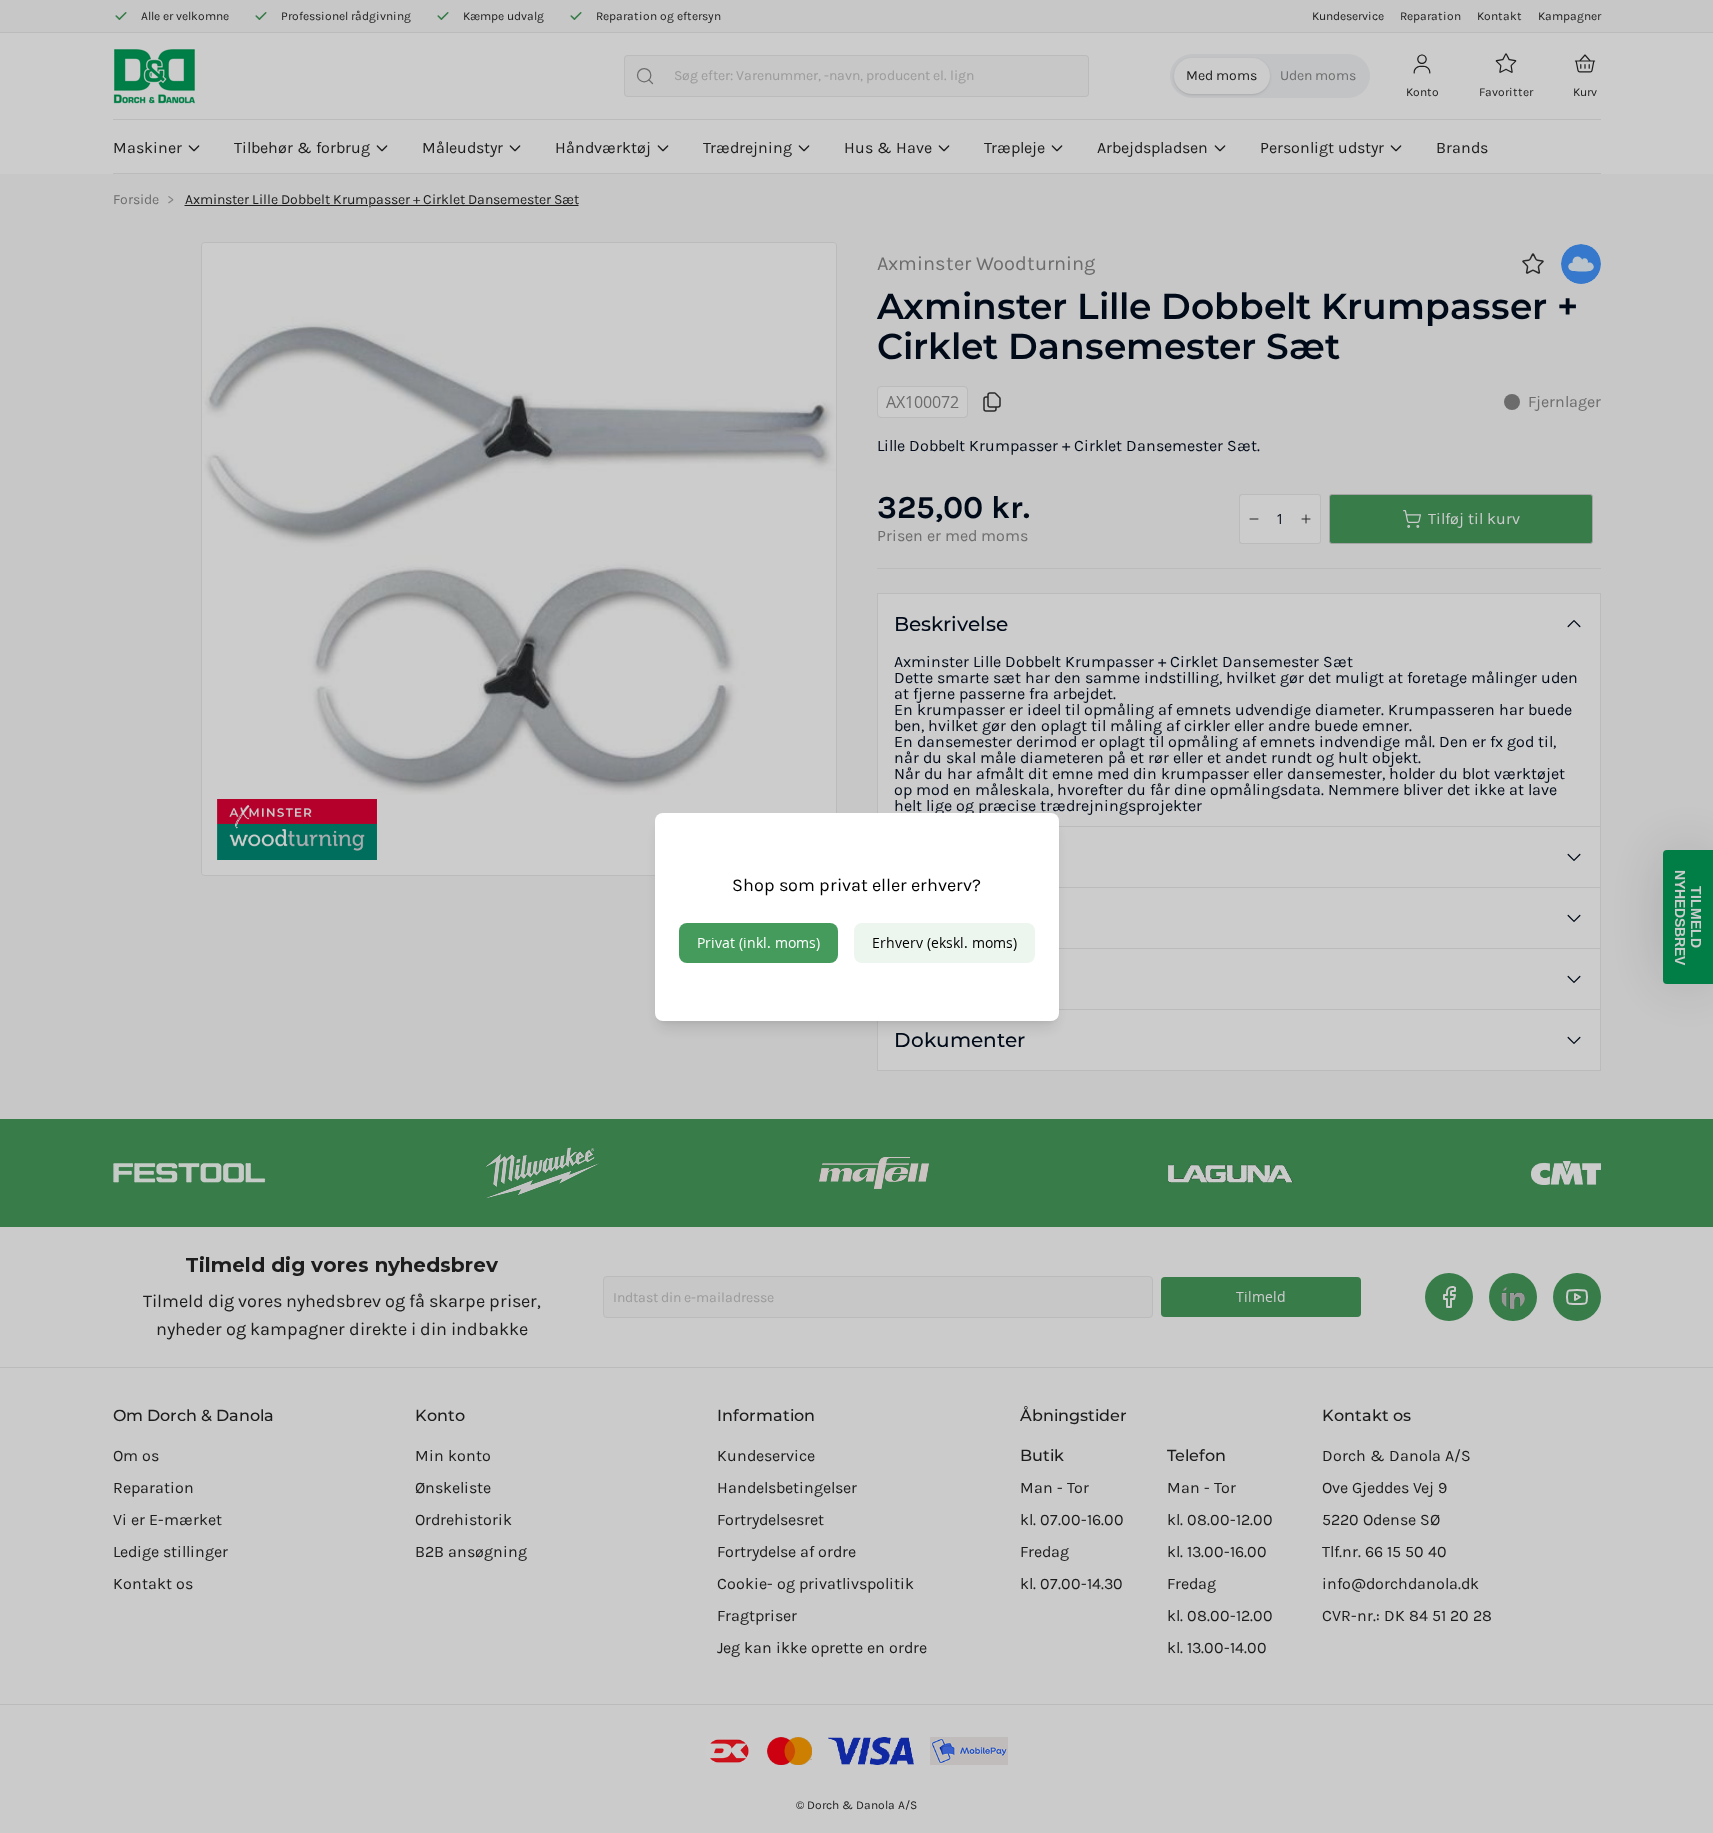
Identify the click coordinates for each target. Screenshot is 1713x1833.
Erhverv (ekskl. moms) (944, 942)
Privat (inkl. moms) (758, 942)
